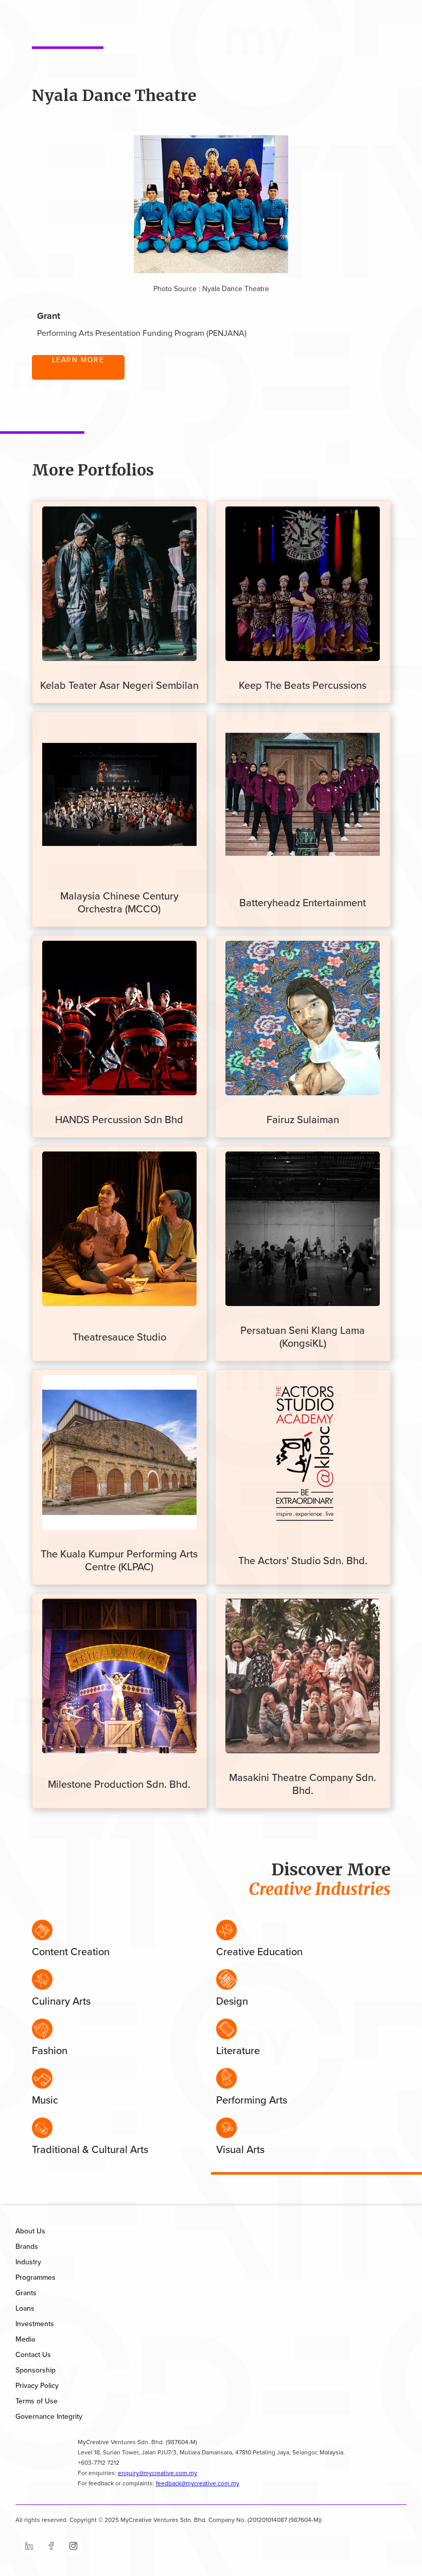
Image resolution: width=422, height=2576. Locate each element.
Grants (26, 2293)
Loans (25, 2308)
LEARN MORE (78, 360)
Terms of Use (37, 2401)
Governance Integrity (49, 2417)
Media (25, 2339)
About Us (30, 2231)
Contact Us (33, 2355)
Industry (28, 2262)
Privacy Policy (37, 2386)
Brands (27, 2247)
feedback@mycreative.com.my (198, 2484)
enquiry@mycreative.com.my (157, 2473)
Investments (35, 2324)
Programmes (36, 2277)
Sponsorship (36, 2370)
